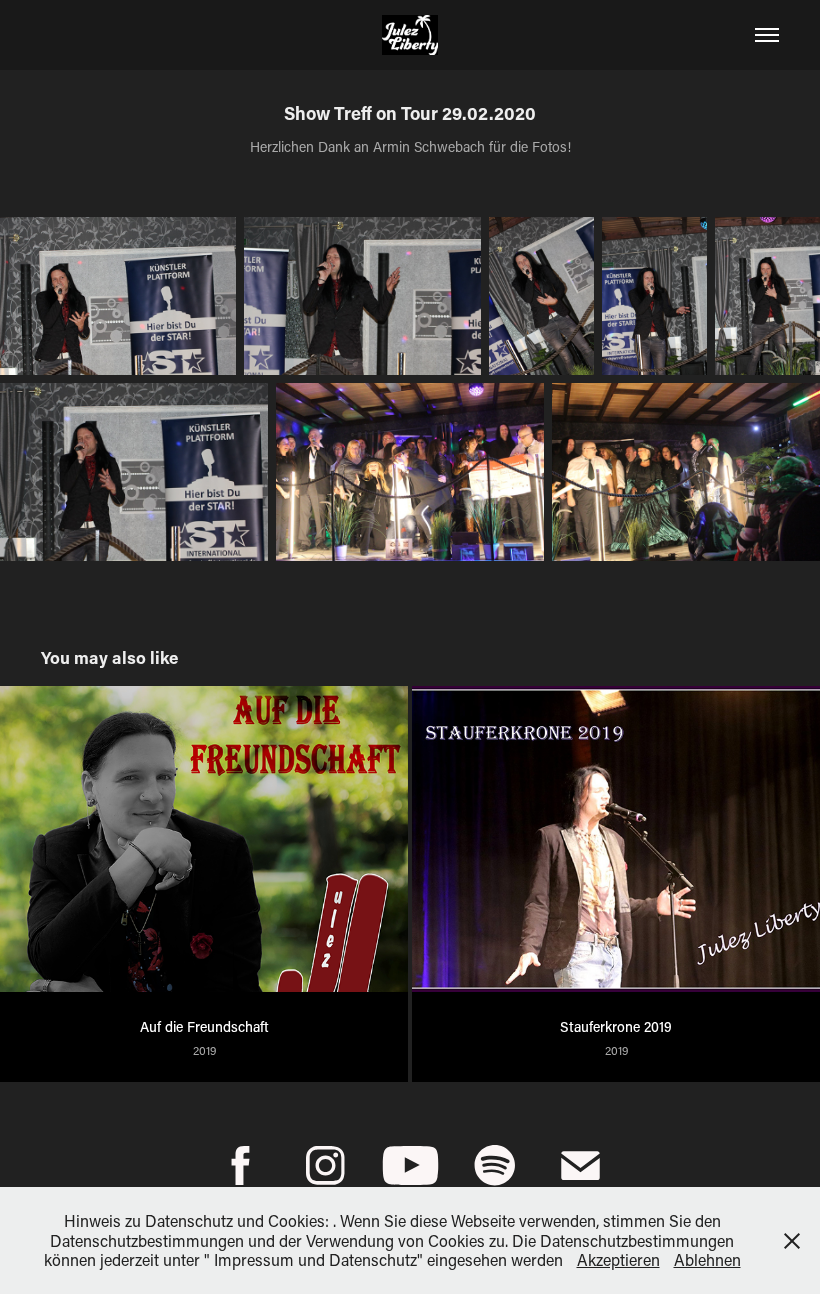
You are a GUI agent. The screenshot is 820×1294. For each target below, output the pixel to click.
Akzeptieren (618, 1259)
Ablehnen (707, 1259)
